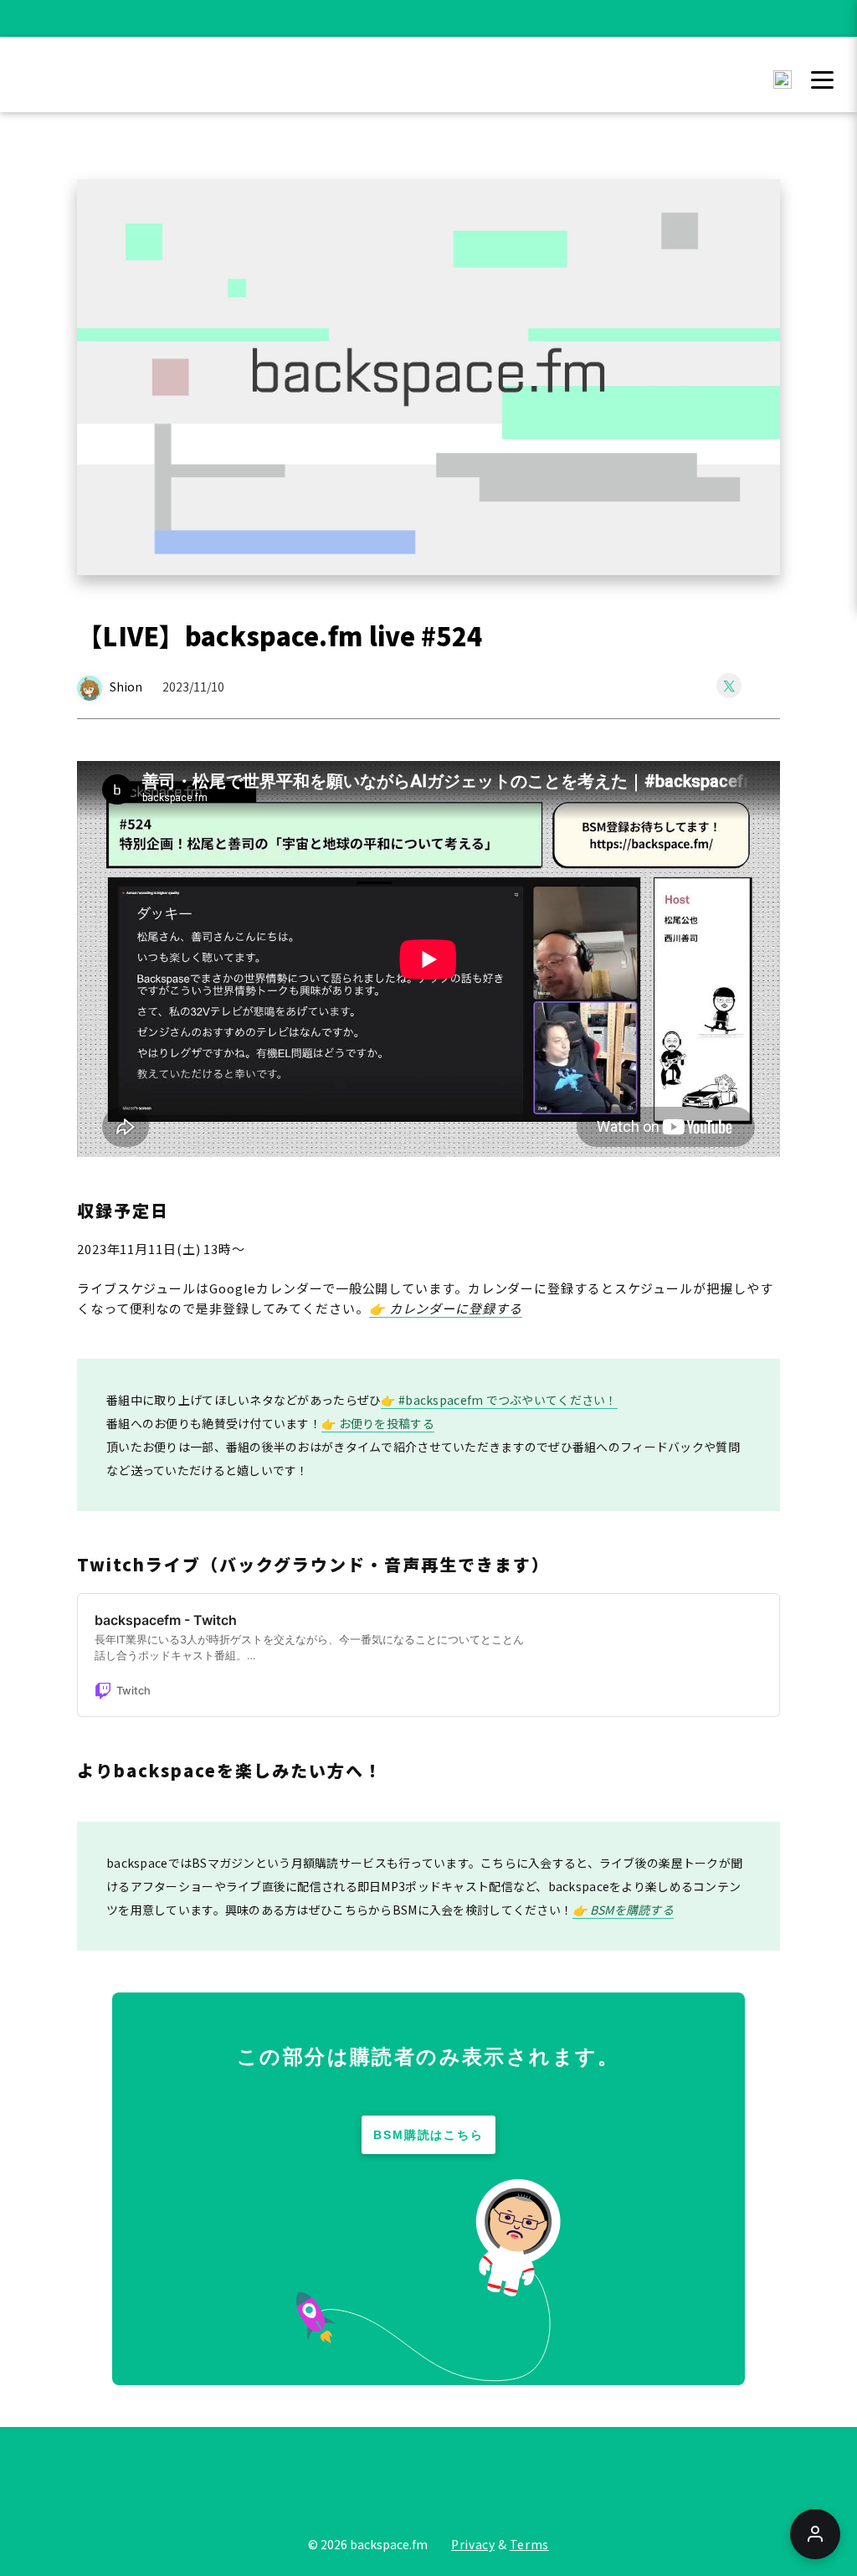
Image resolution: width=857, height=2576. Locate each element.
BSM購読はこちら (429, 2135)
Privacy (473, 2544)
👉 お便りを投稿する (378, 1423)
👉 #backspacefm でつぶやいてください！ (499, 1400)
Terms (529, 2544)
